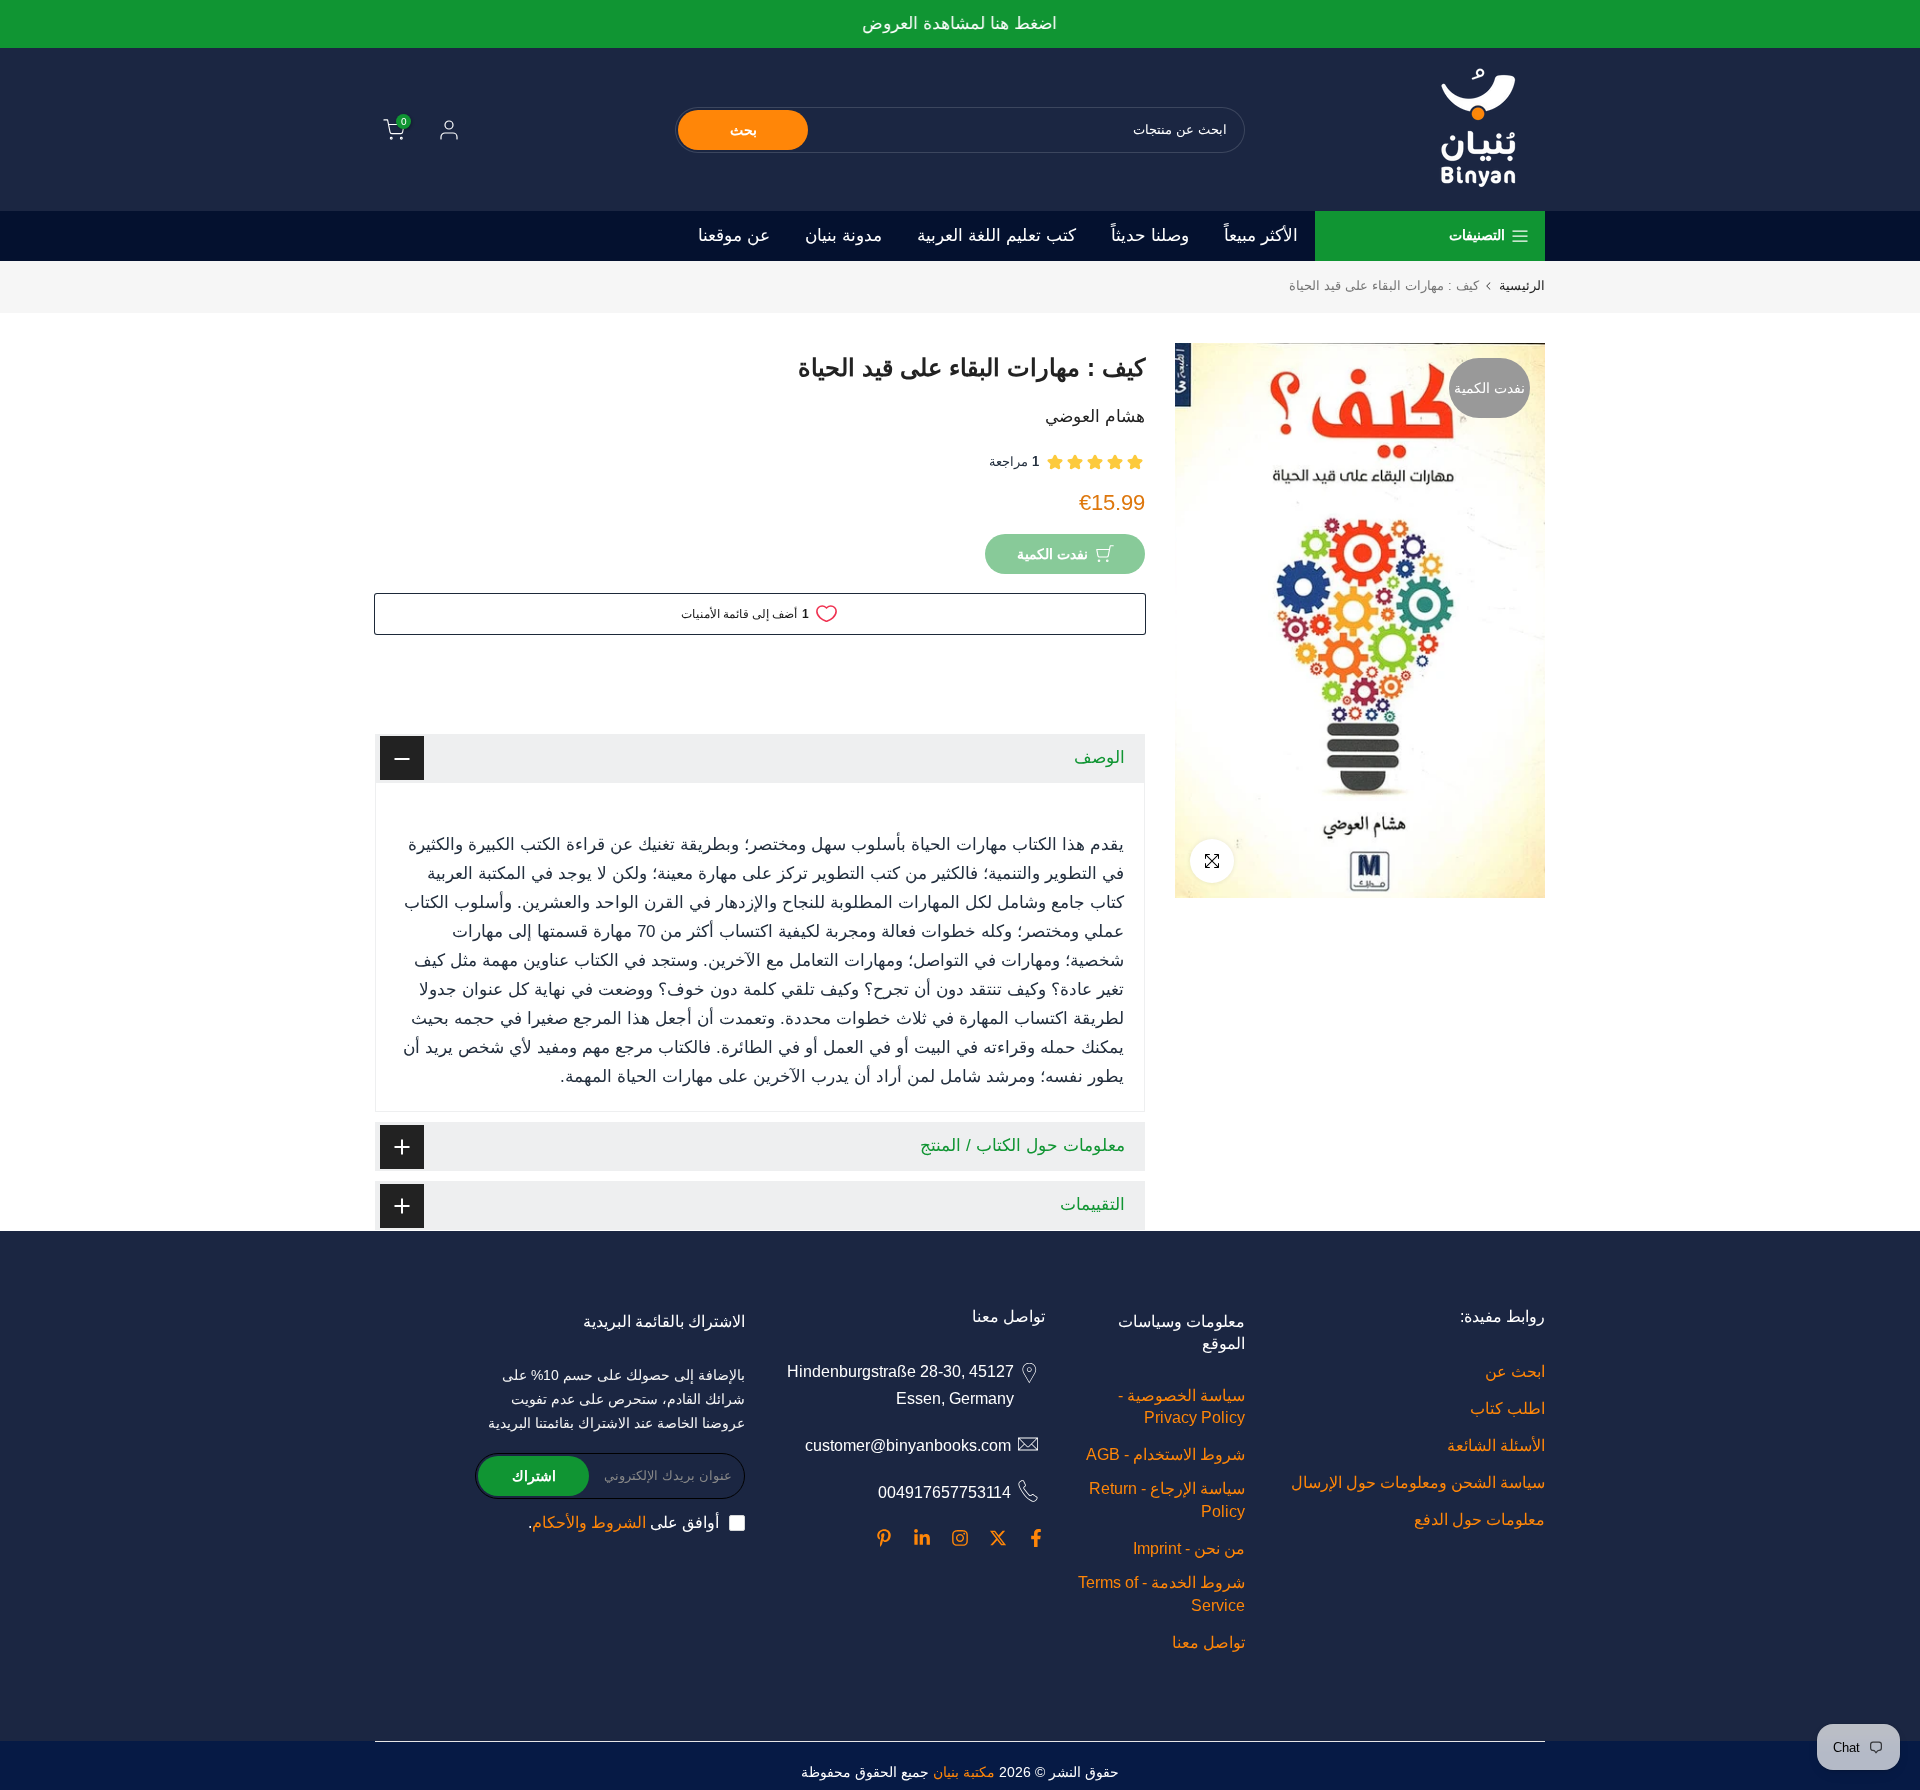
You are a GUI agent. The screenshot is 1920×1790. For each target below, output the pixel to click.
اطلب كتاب (1507, 1408)
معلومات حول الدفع (1479, 1519)
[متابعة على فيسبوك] (1036, 1538)
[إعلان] (960, 24)
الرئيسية (1522, 285)
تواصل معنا (1208, 1642)
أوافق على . (623, 1522)
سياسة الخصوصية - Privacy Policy (1181, 1406)
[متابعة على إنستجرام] (960, 1538)
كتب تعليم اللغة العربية (996, 235)
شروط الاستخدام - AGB (1165, 1454)
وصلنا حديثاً (1150, 235)
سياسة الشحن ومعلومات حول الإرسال (1418, 1482)
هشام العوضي (1095, 416)
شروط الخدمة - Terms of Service (1161, 1593)
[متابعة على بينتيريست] (884, 1538)
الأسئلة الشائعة (1496, 1445)
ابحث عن (1515, 1371)
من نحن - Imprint (1189, 1548)
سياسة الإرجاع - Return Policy (1167, 1499)
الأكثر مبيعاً (1261, 235)
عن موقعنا (734, 235)
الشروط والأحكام (589, 1522)
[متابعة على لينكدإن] (922, 1538)
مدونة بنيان (843, 235)
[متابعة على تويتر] (998, 1538)
